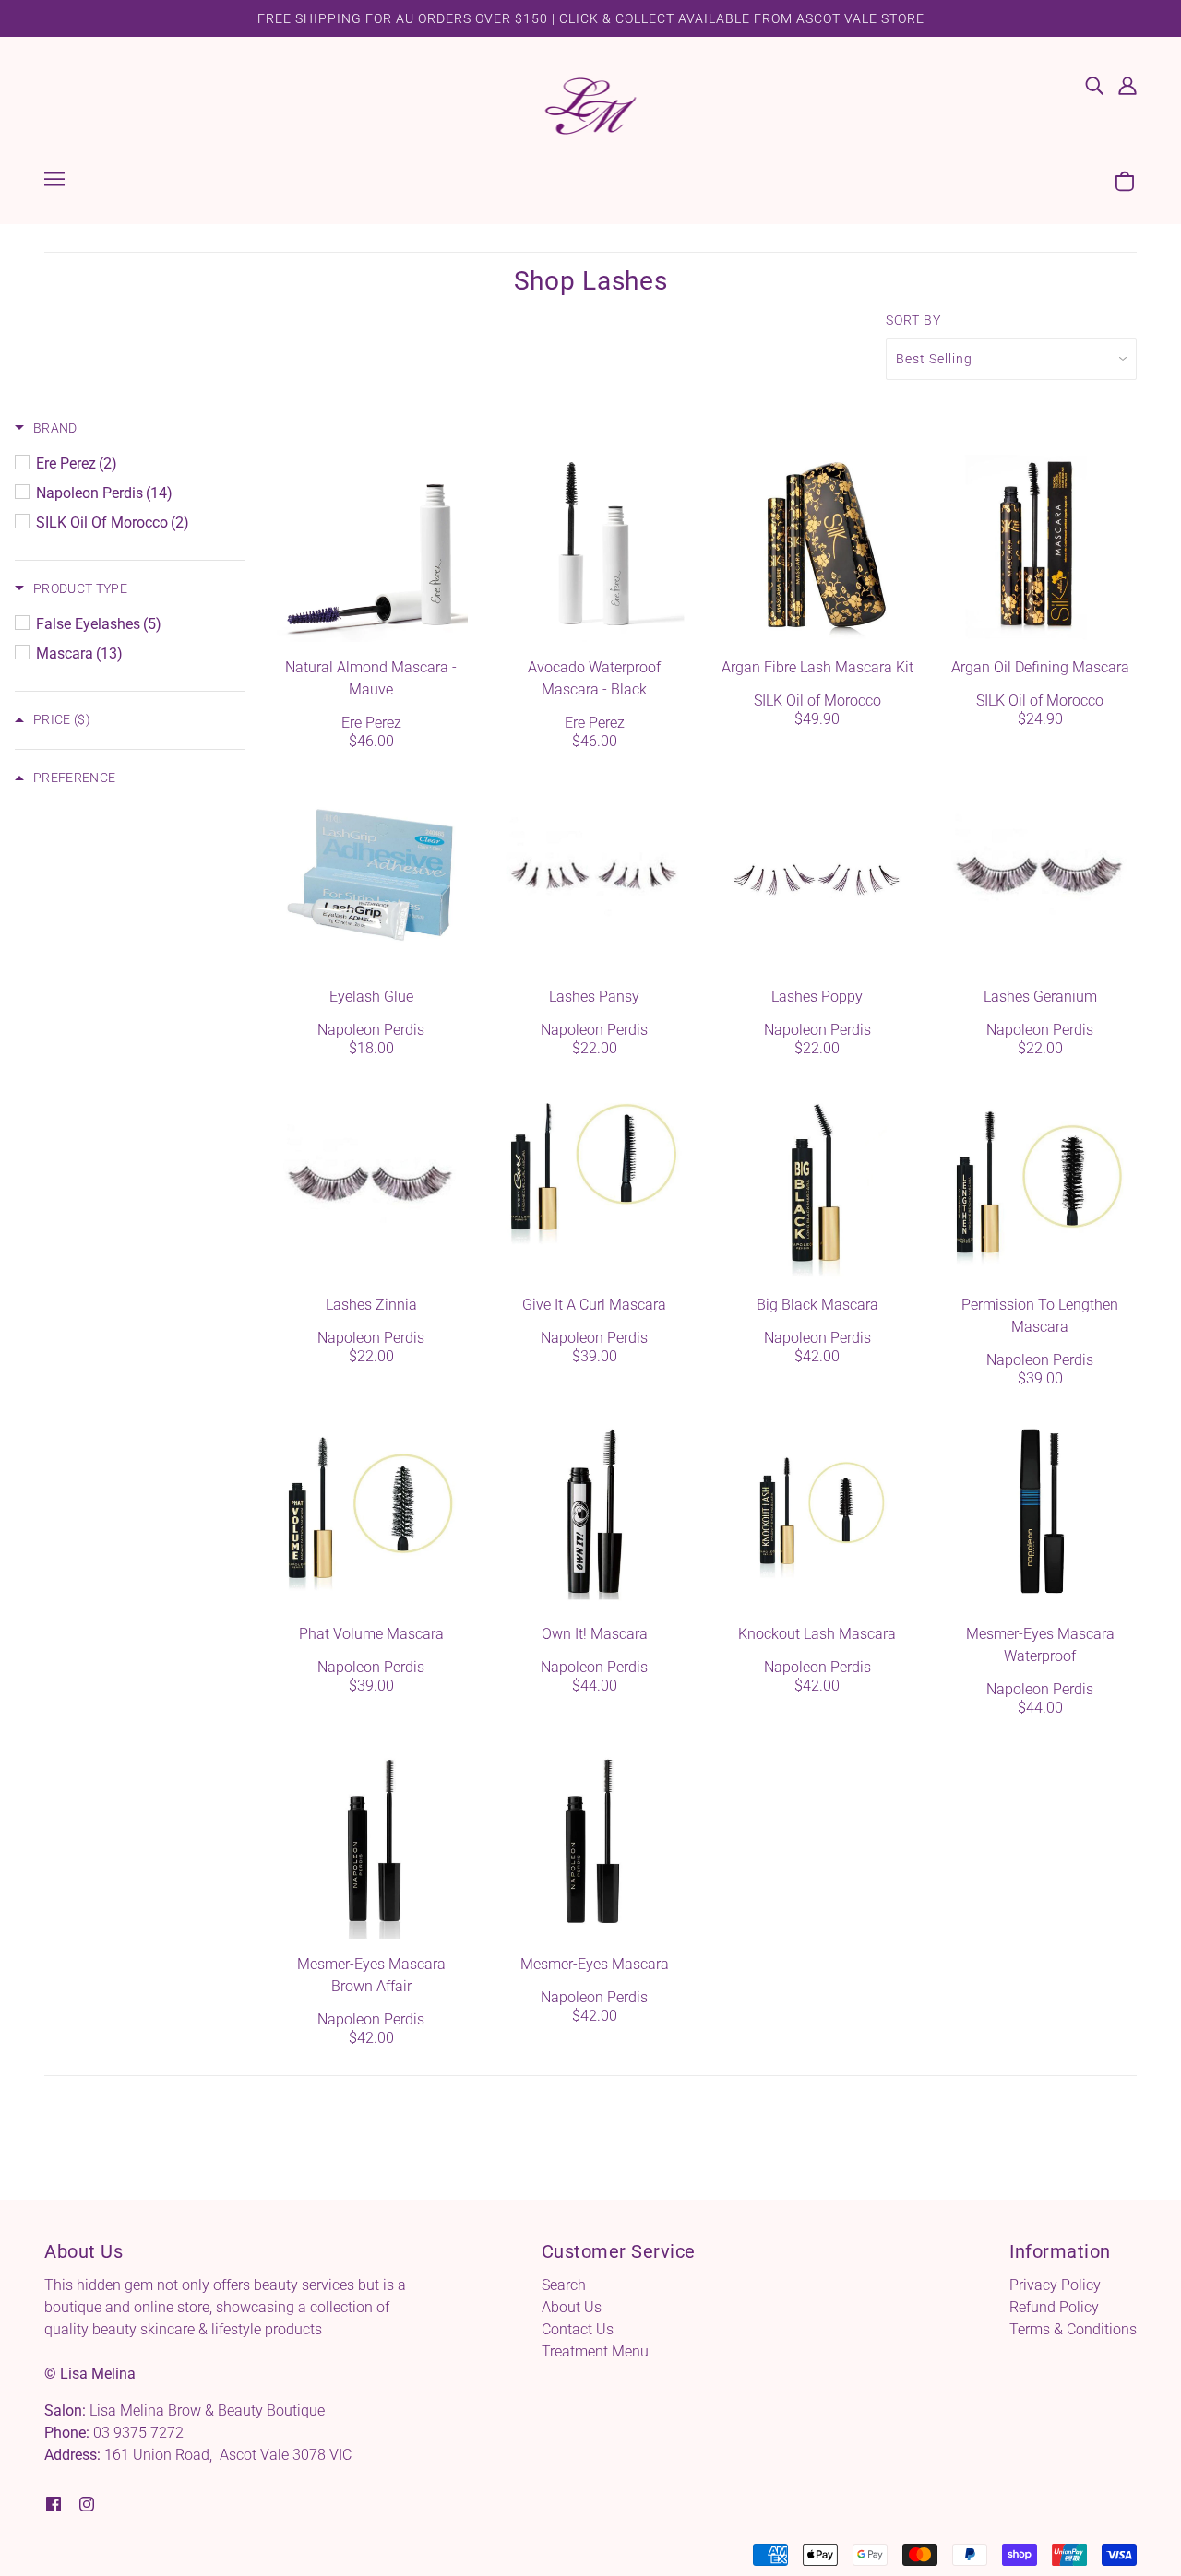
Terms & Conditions (1073, 2329)
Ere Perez (371, 723)
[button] (46, 428)
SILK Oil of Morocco (817, 700)
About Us (572, 2307)
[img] (1094, 85)
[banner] (591, 105)
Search (564, 2285)
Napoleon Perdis (371, 1030)
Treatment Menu (595, 2351)
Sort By (913, 320)
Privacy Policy (1055, 2285)
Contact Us (578, 2329)
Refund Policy (1054, 2307)
